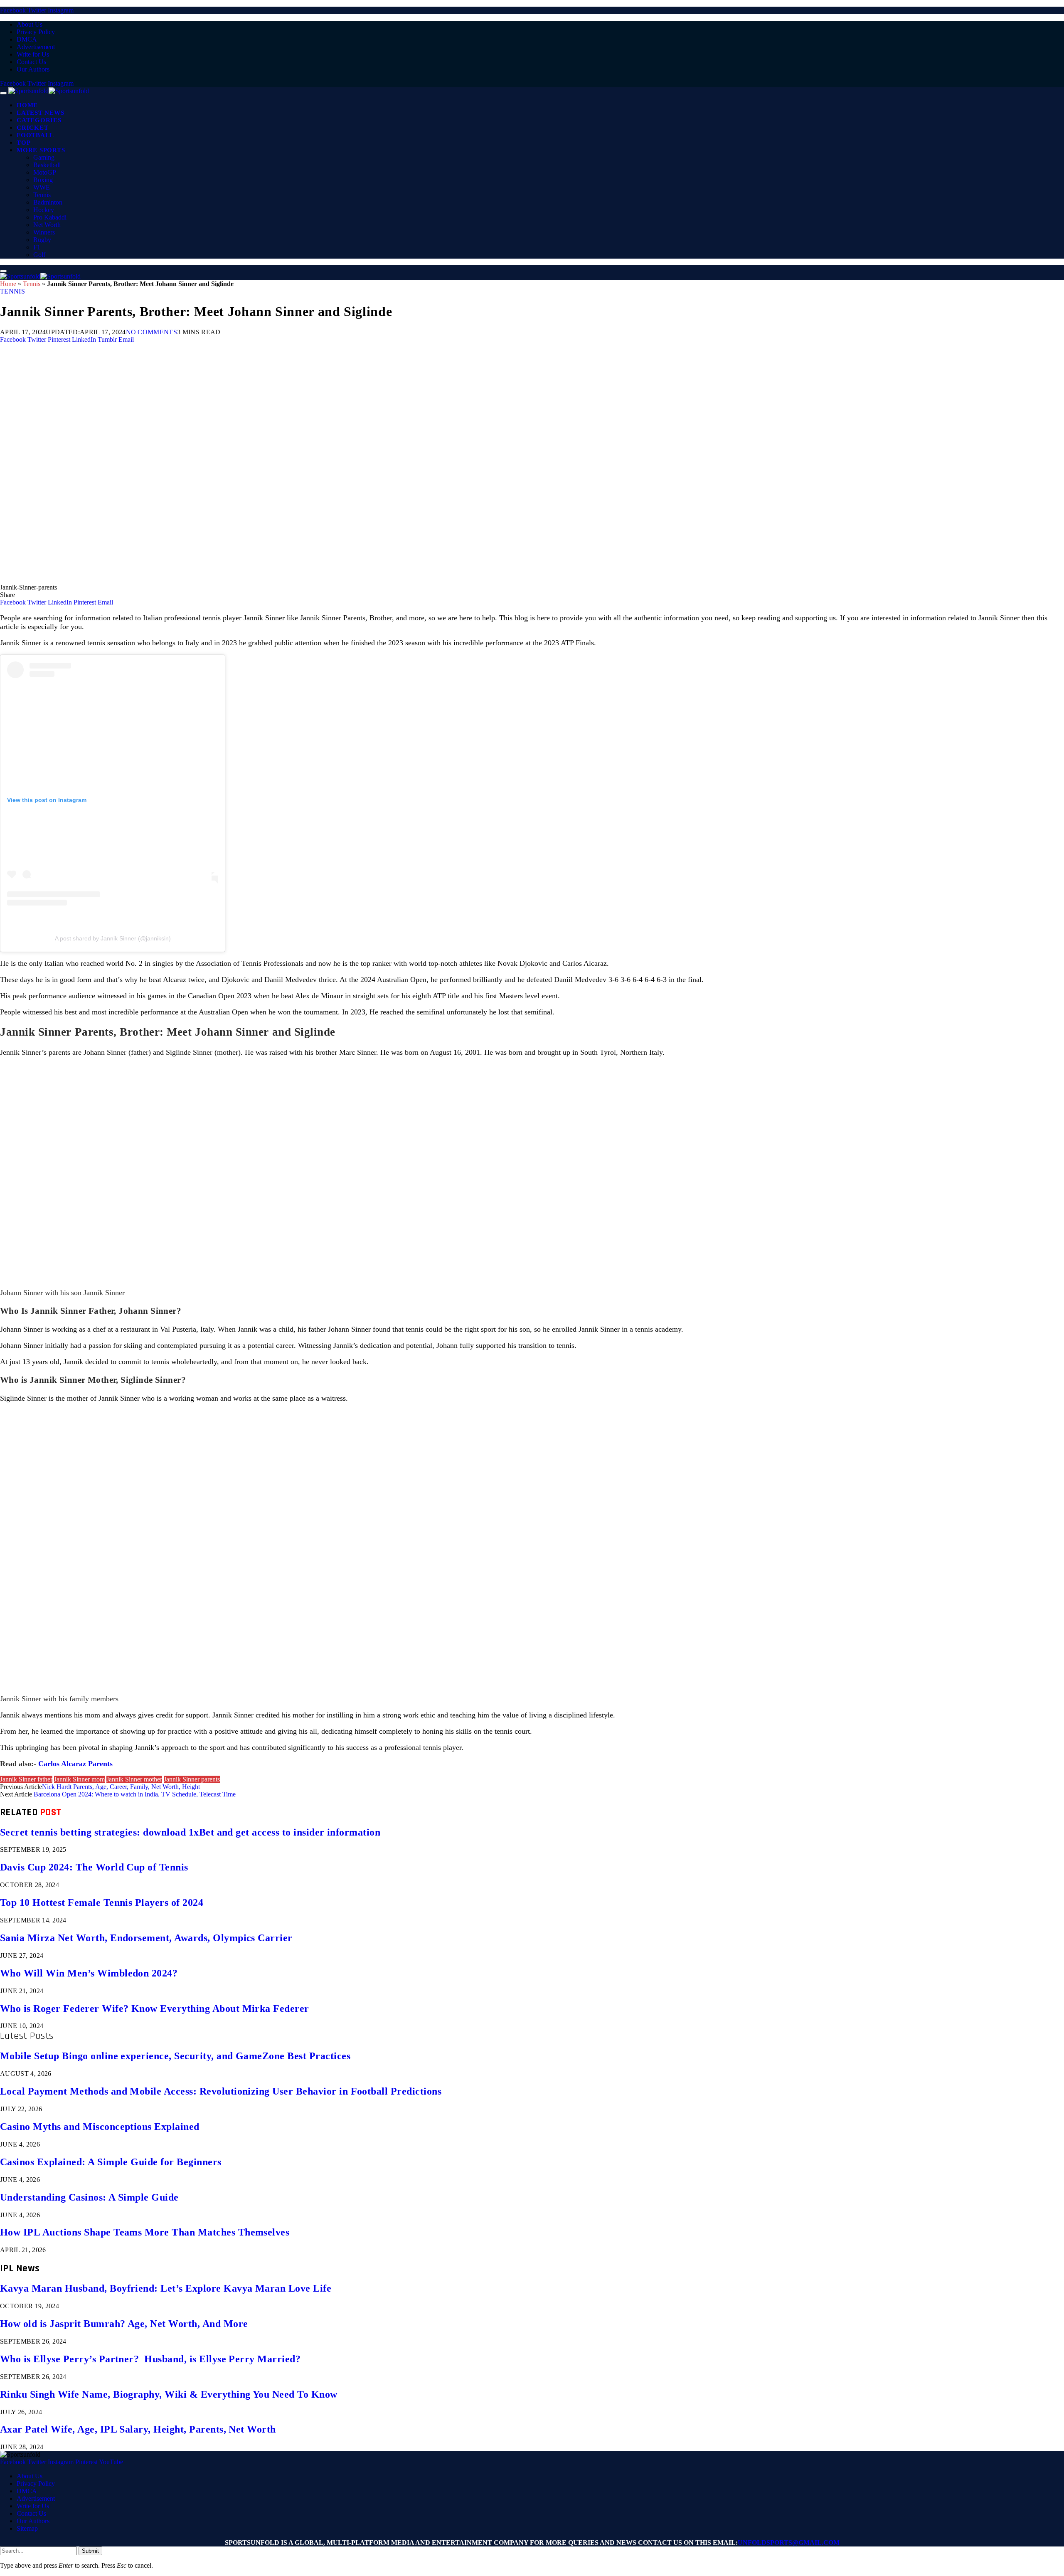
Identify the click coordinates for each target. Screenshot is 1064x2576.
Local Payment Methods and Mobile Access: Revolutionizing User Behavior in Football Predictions (221, 2091)
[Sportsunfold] (49, 91)
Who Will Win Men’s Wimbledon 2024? (89, 1973)
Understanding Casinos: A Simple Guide (89, 2197)
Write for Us (33, 54)
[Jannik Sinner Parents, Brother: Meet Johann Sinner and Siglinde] (249, 580)
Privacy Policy (36, 32)
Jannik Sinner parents (192, 1779)
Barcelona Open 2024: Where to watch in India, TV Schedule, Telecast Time (135, 1794)
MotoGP (45, 172)
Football (35, 135)
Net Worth (47, 225)
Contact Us (31, 62)
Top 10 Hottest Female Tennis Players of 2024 (102, 1902)
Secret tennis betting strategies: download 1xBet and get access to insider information (190, 1832)
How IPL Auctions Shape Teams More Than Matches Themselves (145, 2232)
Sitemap (27, 2528)
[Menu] (3, 93)
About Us (30, 24)
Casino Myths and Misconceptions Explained (100, 2127)
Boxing (43, 180)
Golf (39, 255)
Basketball (47, 165)
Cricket (32, 128)
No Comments (152, 332)
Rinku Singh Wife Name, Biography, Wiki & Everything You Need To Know (169, 2394)
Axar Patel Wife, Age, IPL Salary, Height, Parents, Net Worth (138, 2429)
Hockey (44, 210)
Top (23, 143)
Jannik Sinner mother (134, 1779)
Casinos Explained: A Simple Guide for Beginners (111, 2162)
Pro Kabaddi (50, 217)
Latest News (40, 113)
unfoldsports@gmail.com (789, 2543)
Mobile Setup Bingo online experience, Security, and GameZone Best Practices (175, 2056)
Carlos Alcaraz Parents (75, 1764)
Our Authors (33, 69)
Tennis (42, 195)
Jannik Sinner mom (79, 1779)
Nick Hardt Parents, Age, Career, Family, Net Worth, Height (121, 1787)
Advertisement (36, 47)
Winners (44, 232)
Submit (90, 2551)
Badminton (48, 202)
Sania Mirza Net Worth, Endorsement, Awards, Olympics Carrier (146, 1938)
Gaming (44, 157)
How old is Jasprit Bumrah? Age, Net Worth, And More (124, 2324)
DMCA (27, 39)
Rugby (42, 240)
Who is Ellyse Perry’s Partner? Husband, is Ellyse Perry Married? (150, 2359)
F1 (37, 247)
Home (27, 105)
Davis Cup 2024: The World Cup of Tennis (94, 1867)
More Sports (41, 150)
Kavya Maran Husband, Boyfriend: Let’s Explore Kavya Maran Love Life (166, 2288)
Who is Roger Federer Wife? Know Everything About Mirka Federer (155, 2008)
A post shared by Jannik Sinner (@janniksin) (113, 938)
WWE (42, 187)
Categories (39, 120)
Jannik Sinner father (26, 1779)
